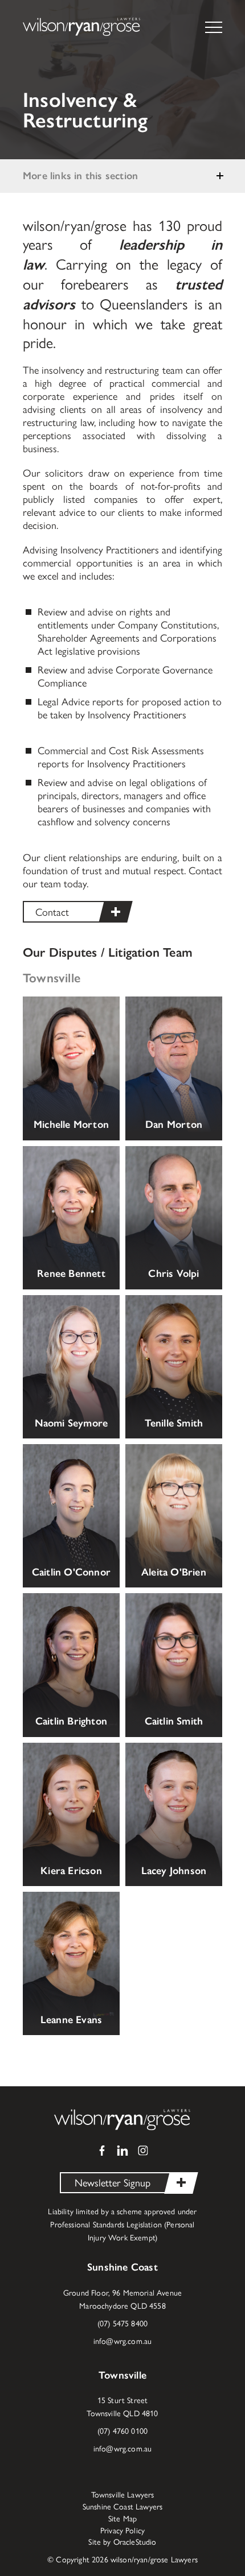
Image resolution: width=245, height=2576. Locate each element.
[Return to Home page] (82, 28)
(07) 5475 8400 (122, 2323)
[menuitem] (123, 2495)
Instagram (143, 2151)
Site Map (122, 2519)
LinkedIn (122, 2151)
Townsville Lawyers (123, 2495)
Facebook (102, 2151)
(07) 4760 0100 (122, 2430)
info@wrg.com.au (122, 2341)
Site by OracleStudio (122, 2542)
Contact (52, 911)
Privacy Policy (122, 2530)
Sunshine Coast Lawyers (123, 2507)
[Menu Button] (219, 27)
